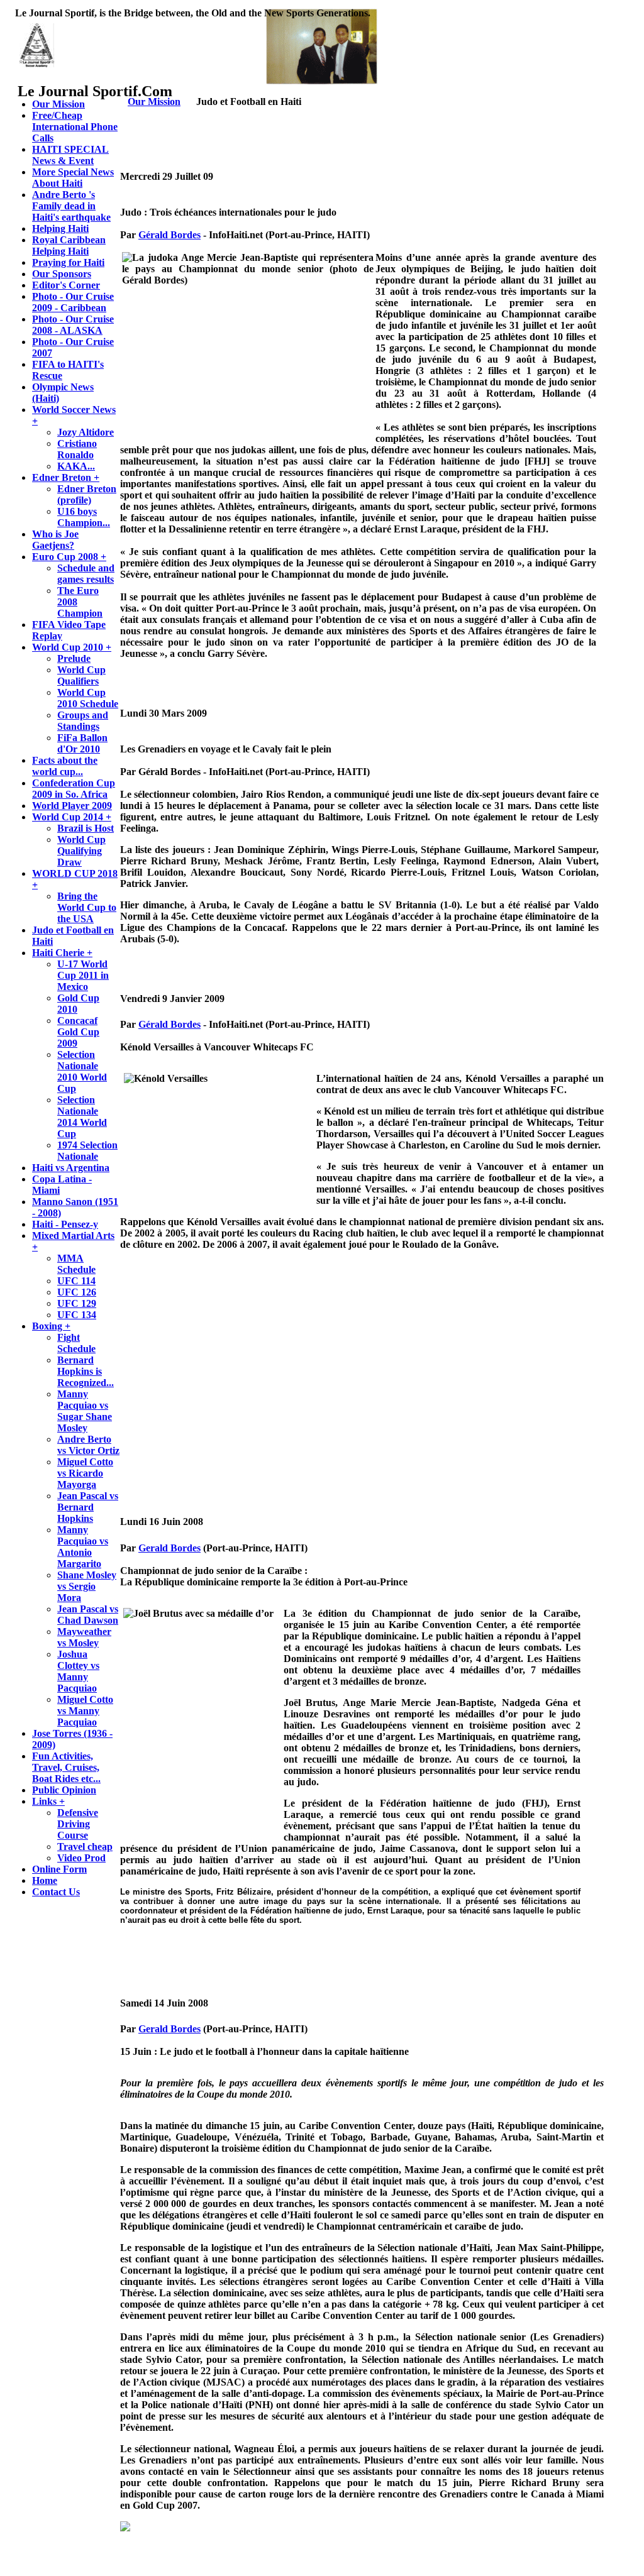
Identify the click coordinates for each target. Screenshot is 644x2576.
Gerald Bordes (169, 1548)
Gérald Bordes (169, 235)
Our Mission (154, 102)
